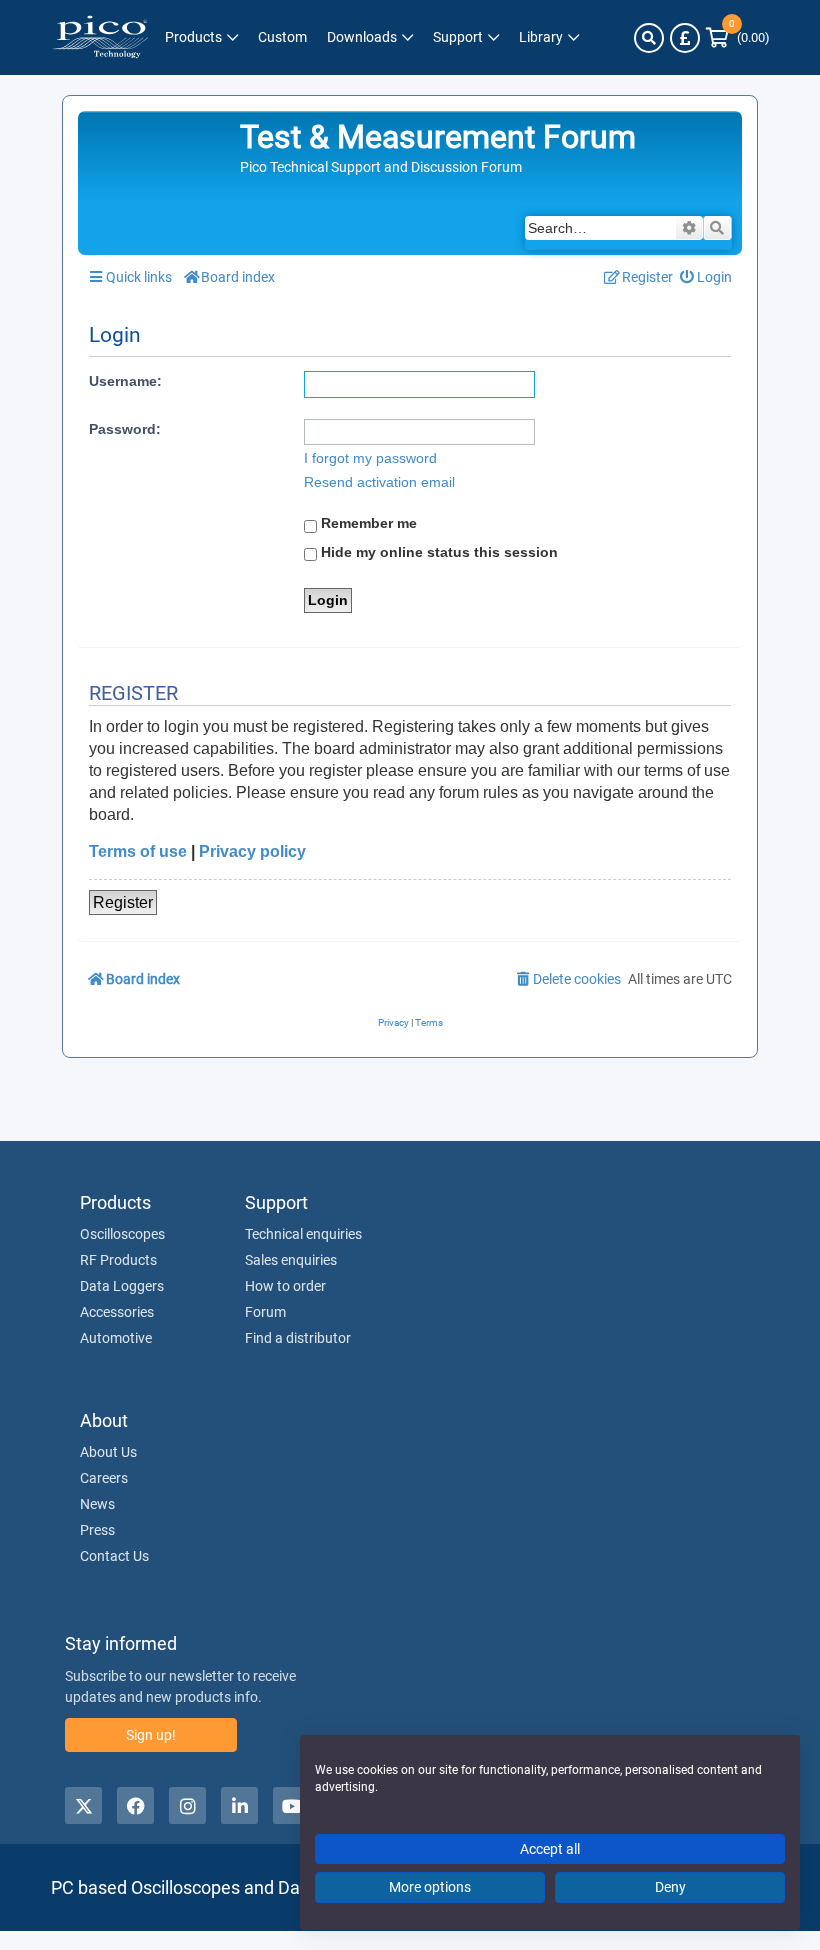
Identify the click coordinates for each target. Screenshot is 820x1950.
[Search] (649, 38)
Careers (104, 1478)
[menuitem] (706, 277)
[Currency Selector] (685, 38)
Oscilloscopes (122, 1234)
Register (123, 902)
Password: (125, 429)
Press (97, 1530)
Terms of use (138, 851)
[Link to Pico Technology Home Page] (100, 37)
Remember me (367, 523)
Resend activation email (379, 482)
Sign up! (151, 1735)
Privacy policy (252, 851)
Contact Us (114, 1556)
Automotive (116, 1338)
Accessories (117, 1312)
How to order (285, 1286)
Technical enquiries (303, 1234)
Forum (265, 1312)
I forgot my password (370, 458)
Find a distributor (298, 1338)
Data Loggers (122, 1286)
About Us (108, 1452)
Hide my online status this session (437, 552)
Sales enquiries (291, 1260)
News (97, 1504)
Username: (125, 381)
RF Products (118, 1260)
